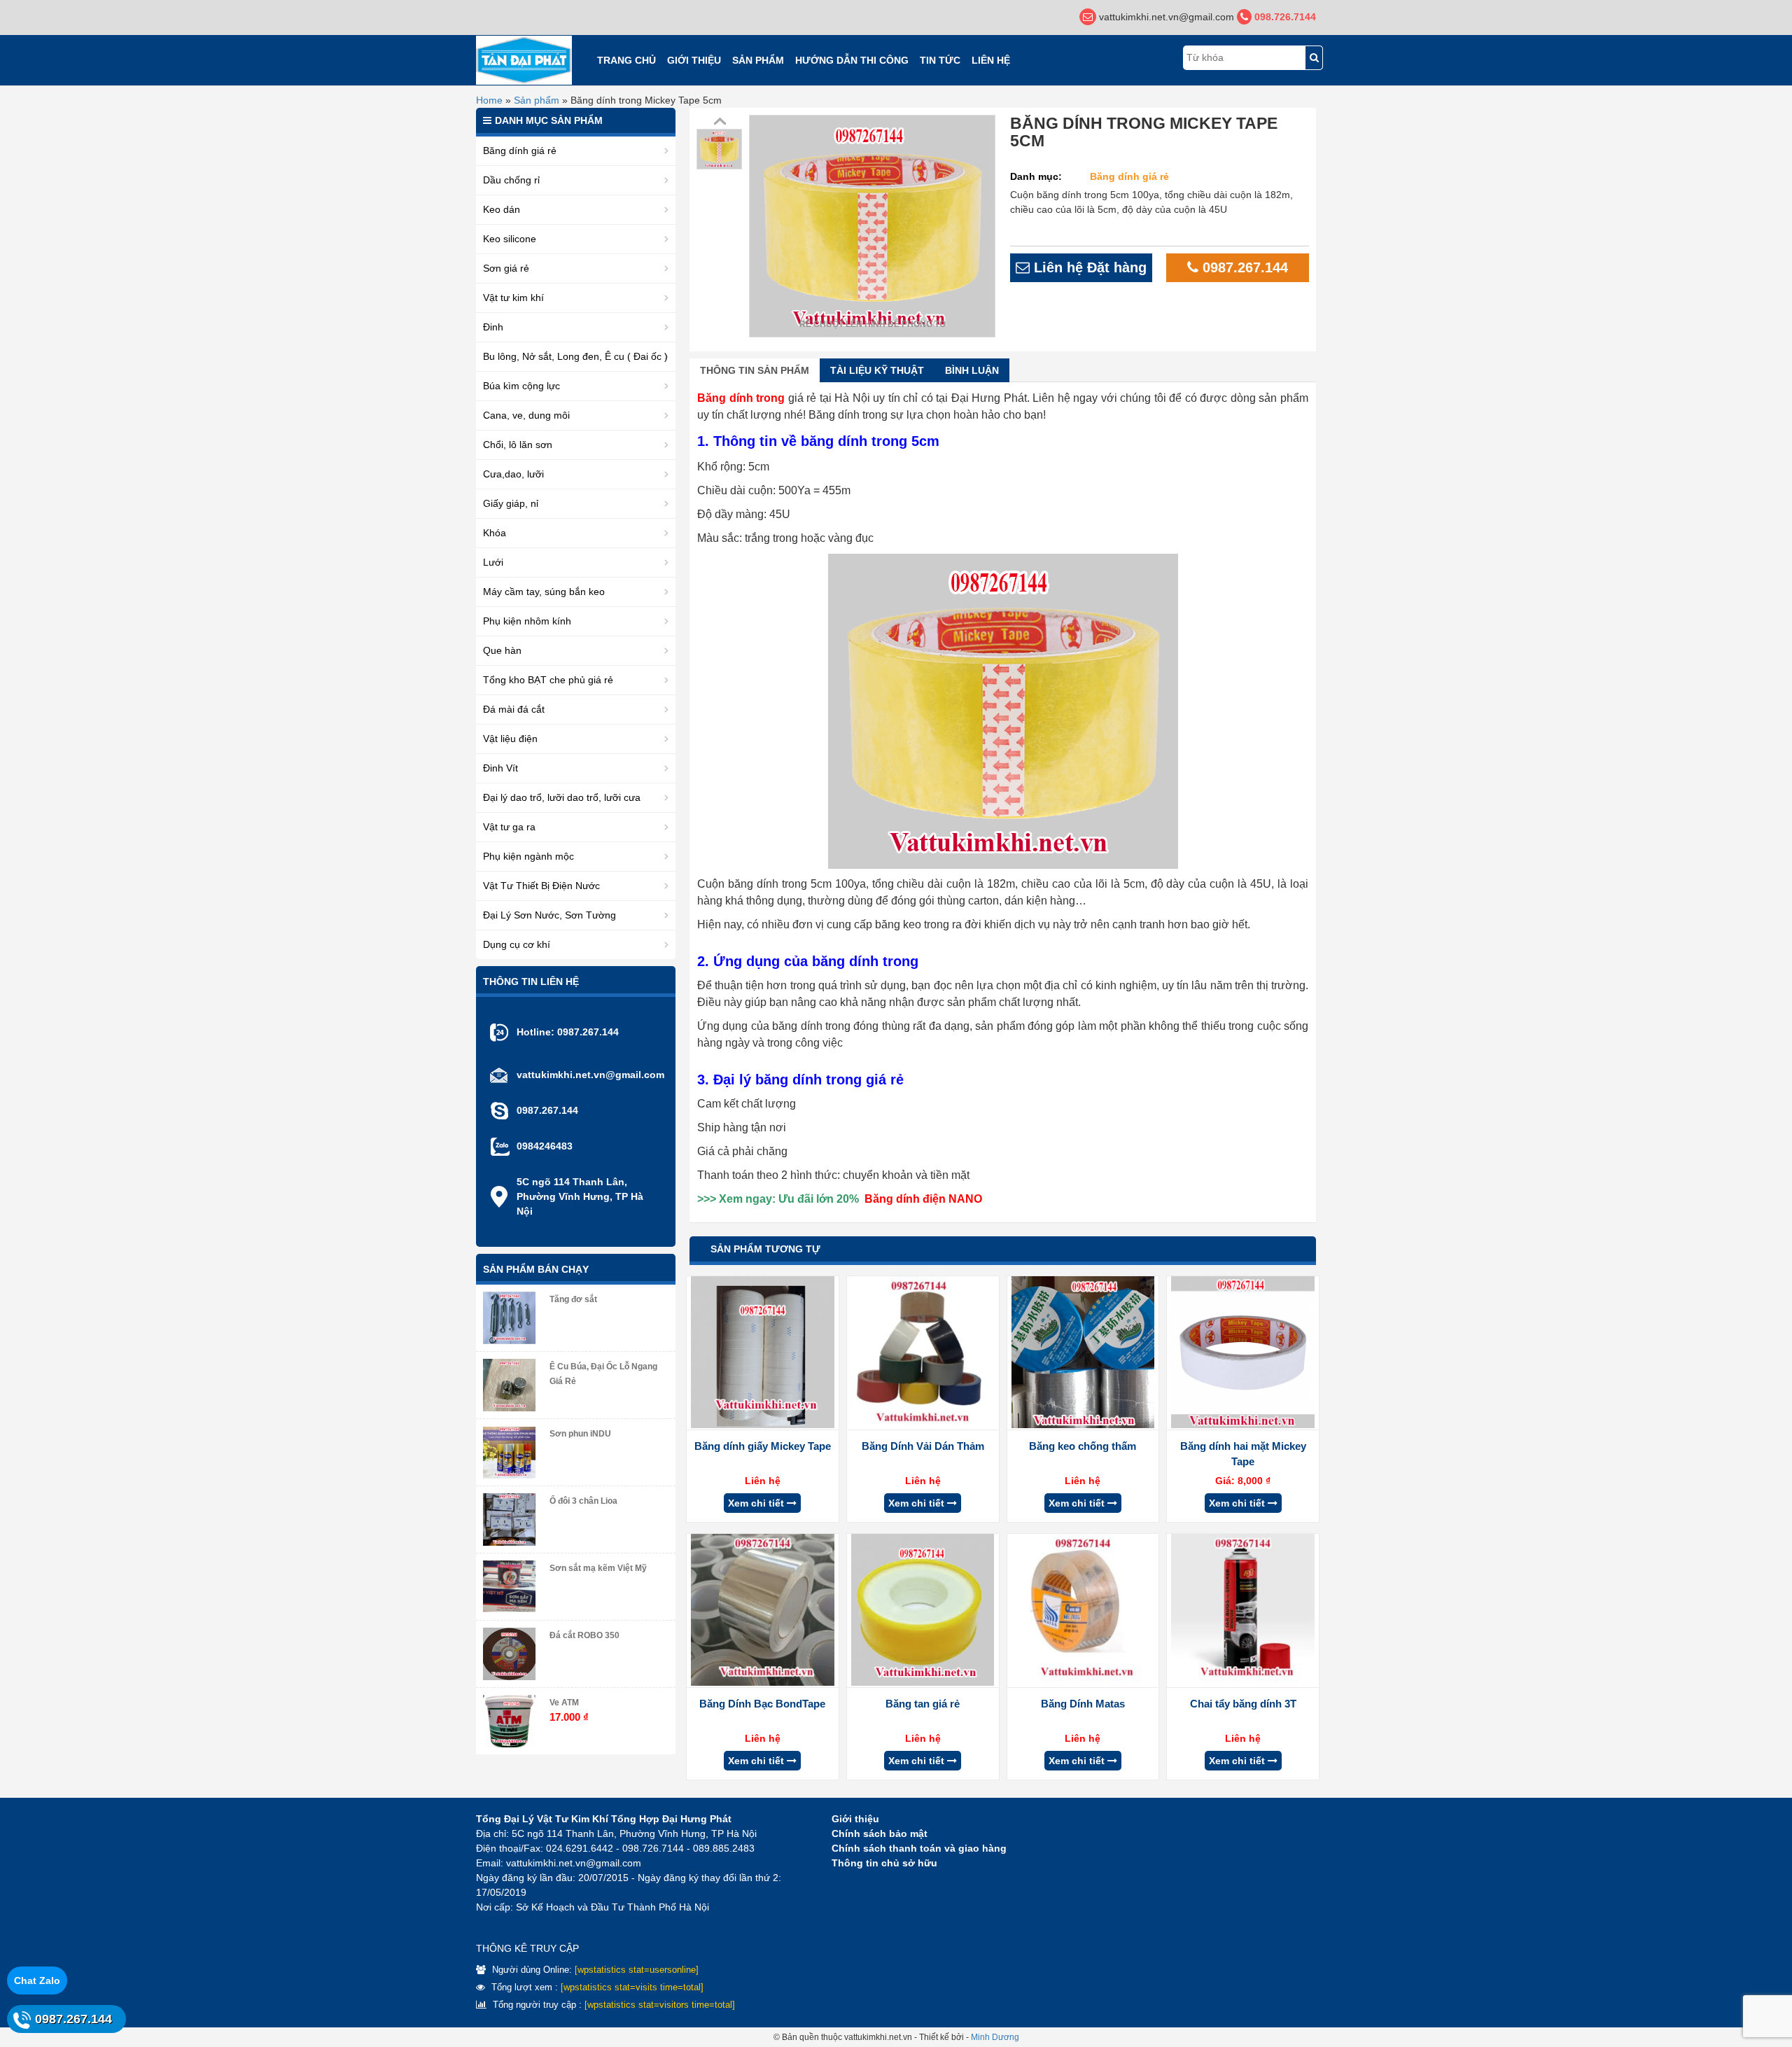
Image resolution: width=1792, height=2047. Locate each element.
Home (489, 100)
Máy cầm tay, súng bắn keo (544, 592)
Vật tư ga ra (509, 827)
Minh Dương (995, 2037)
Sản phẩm (758, 60)
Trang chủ (626, 60)
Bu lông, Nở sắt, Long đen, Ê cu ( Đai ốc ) (575, 356)
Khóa (495, 533)
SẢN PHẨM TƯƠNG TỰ (765, 1249)
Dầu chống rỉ (511, 180)
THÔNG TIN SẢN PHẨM (755, 370)
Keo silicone (510, 239)
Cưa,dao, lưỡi (513, 474)
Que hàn (502, 650)
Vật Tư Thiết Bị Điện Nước (541, 886)
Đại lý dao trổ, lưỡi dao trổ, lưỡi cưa (562, 797)
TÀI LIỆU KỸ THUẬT (877, 370)
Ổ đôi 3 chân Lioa (583, 1501)
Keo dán (502, 209)
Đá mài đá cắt (514, 709)
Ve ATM (564, 1703)
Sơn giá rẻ (506, 268)
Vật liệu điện (510, 739)
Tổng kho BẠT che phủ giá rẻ (548, 680)
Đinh (493, 327)
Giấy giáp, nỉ (511, 503)
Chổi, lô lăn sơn (518, 445)
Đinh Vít (500, 768)
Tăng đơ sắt (573, 1299)
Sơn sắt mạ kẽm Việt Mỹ (598, 1568)
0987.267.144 (1243, 267)
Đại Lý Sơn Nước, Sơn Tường (549, 915)
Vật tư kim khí (513, 298)
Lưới (493, 562)
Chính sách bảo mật (880, 1833)
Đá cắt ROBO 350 (584, 1635)
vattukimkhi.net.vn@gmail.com (590, 1075)
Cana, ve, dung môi (526, 415)
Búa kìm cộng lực (521, 386)
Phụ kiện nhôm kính (527, 621)
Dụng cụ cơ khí (517, 944)
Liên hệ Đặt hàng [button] (1088, 267)
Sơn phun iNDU (580, 1434)
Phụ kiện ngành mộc (528, 856)
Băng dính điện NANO (923, 1199)
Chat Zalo (37, 1980)
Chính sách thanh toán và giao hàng (919, 1848)
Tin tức (940, 60)
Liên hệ (991, 60)
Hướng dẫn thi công (852, 60)
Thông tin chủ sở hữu (884, 1863)
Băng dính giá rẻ (1129, 176)
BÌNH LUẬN (972, 370)
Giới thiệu (694, 60)
